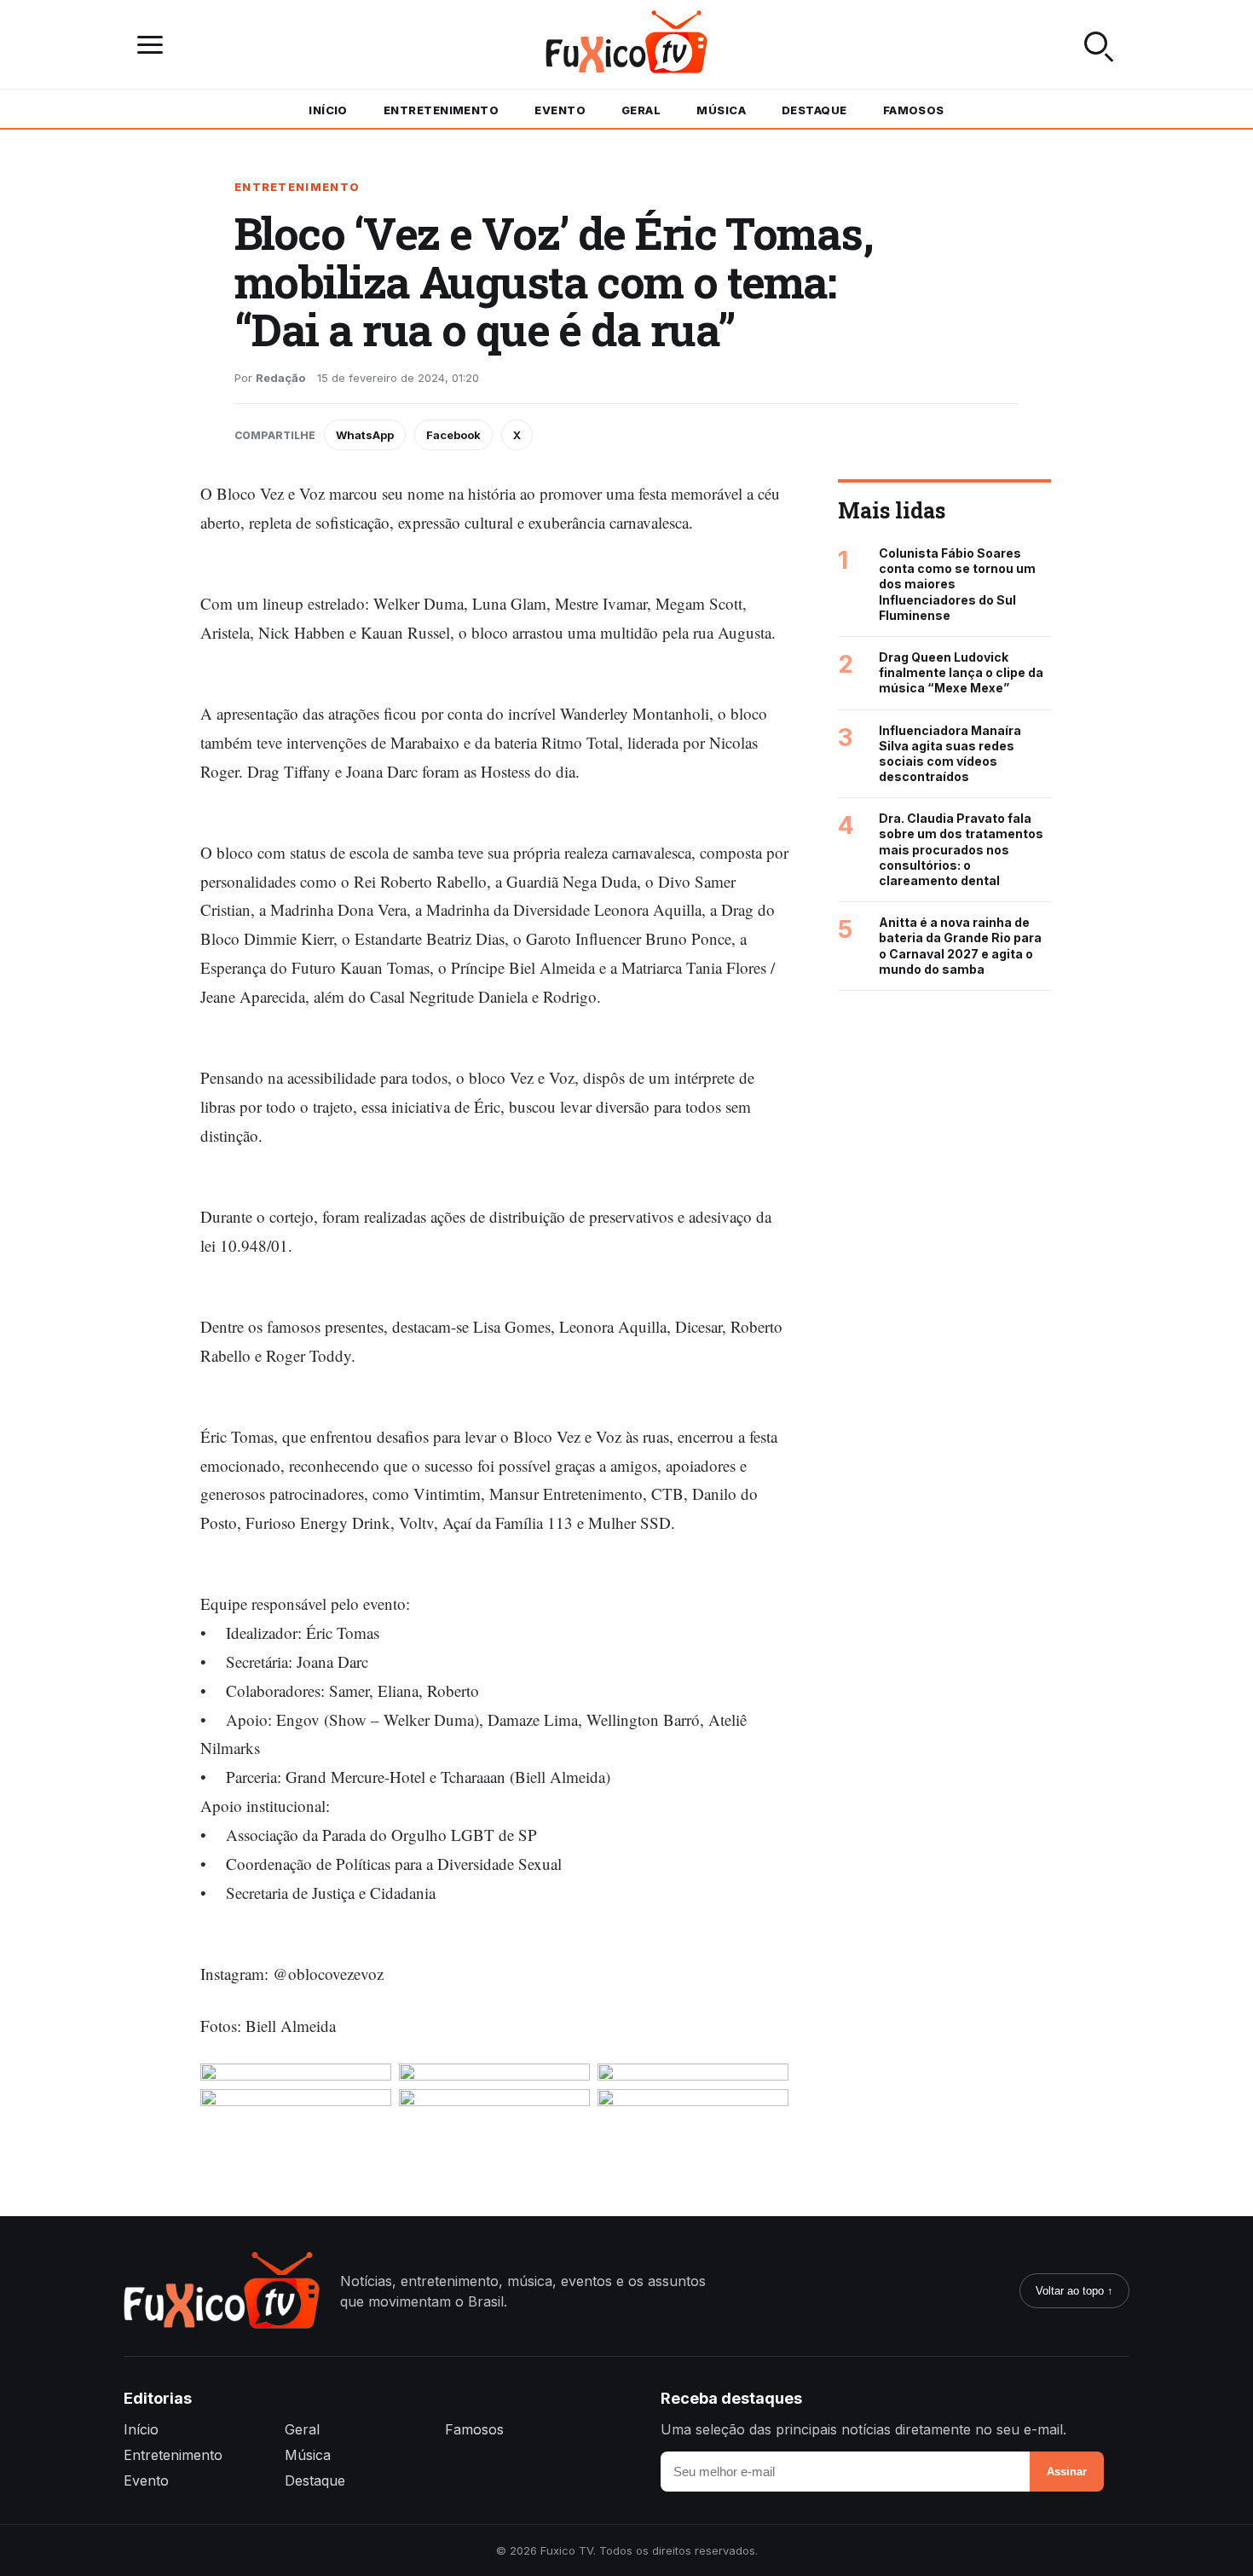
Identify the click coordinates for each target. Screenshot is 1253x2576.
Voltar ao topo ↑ (1074, 2291)
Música (721, 110)
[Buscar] (1099, 44)
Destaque (814, 110)
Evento (560, 110)
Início (328, 110)
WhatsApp (365, 435)
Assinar (1067, 2472)
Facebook (453, 435)
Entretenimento (441, 110)
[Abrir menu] (154, 45)
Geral (641, 110)
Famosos (914, 110)
